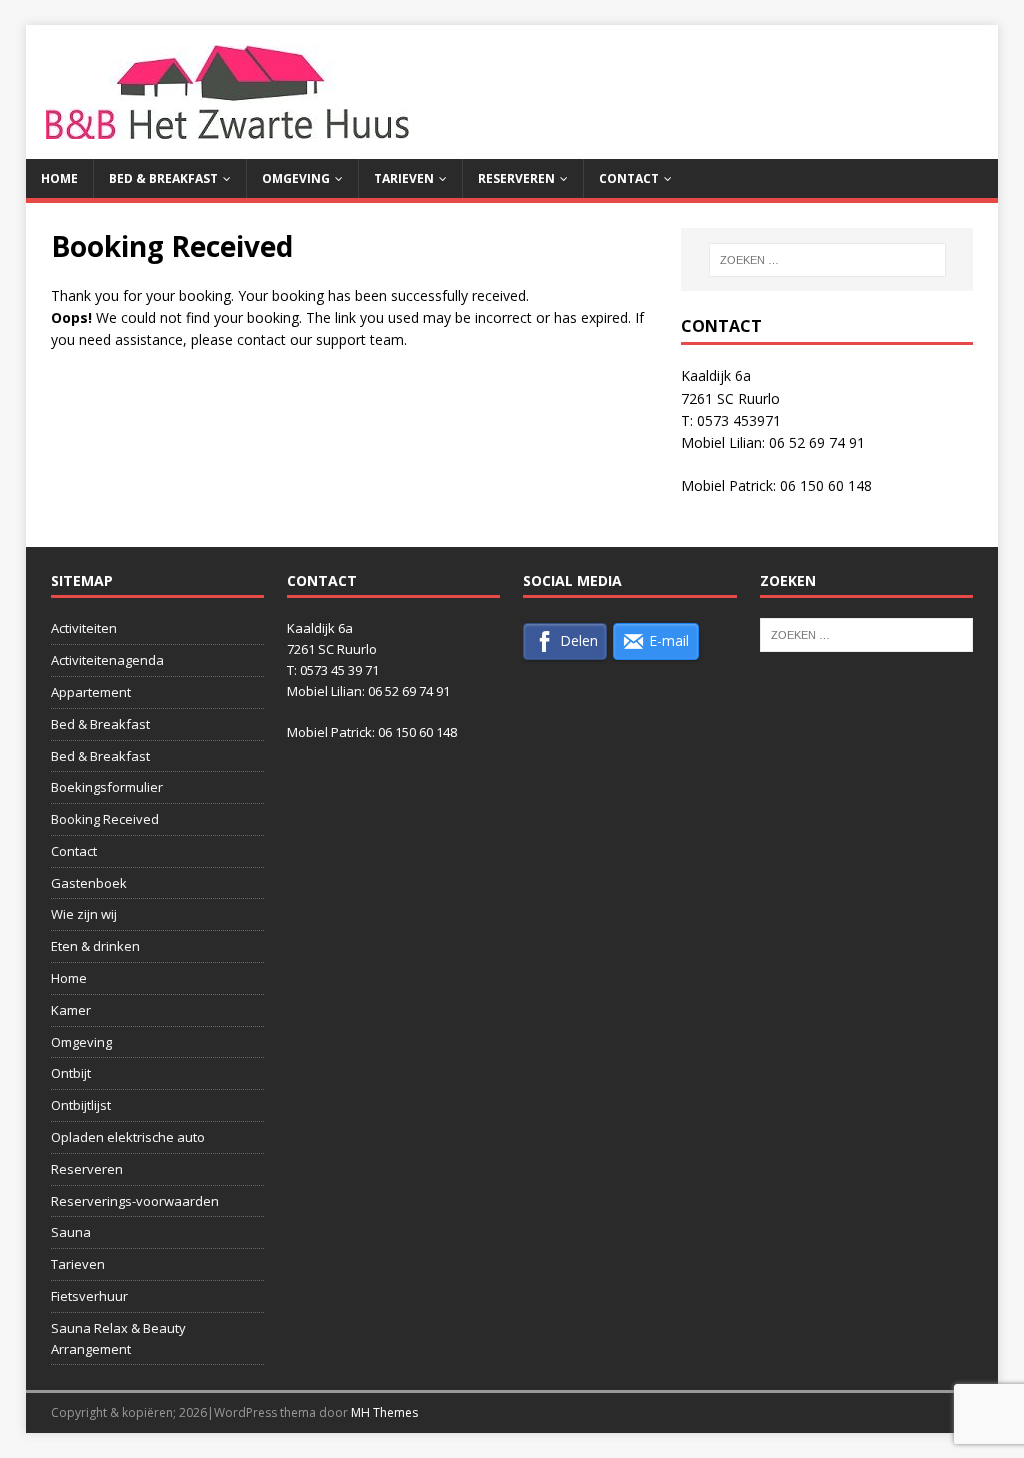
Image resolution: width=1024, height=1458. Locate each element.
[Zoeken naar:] (827, 260)
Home (59, 178)
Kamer (71, 1010)
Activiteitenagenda (107, 660)
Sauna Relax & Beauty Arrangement (118, 1338)
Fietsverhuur (89, 1296)
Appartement (91, 692)
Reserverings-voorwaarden (135, 1201)
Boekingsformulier (107, 787)
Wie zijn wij (84, 914)
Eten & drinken (95, 946)
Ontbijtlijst (81, 1105)
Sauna (71, 1232)
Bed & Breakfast (163, 178)
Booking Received (105, 819)
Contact (629, 178)
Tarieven (404, 178)
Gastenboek (89, 883)
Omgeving (296, 178)
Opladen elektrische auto (128, 1137)
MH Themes (384, 1412)
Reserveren (516, 178)
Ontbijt (71, 1073)
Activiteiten (84, 628)
